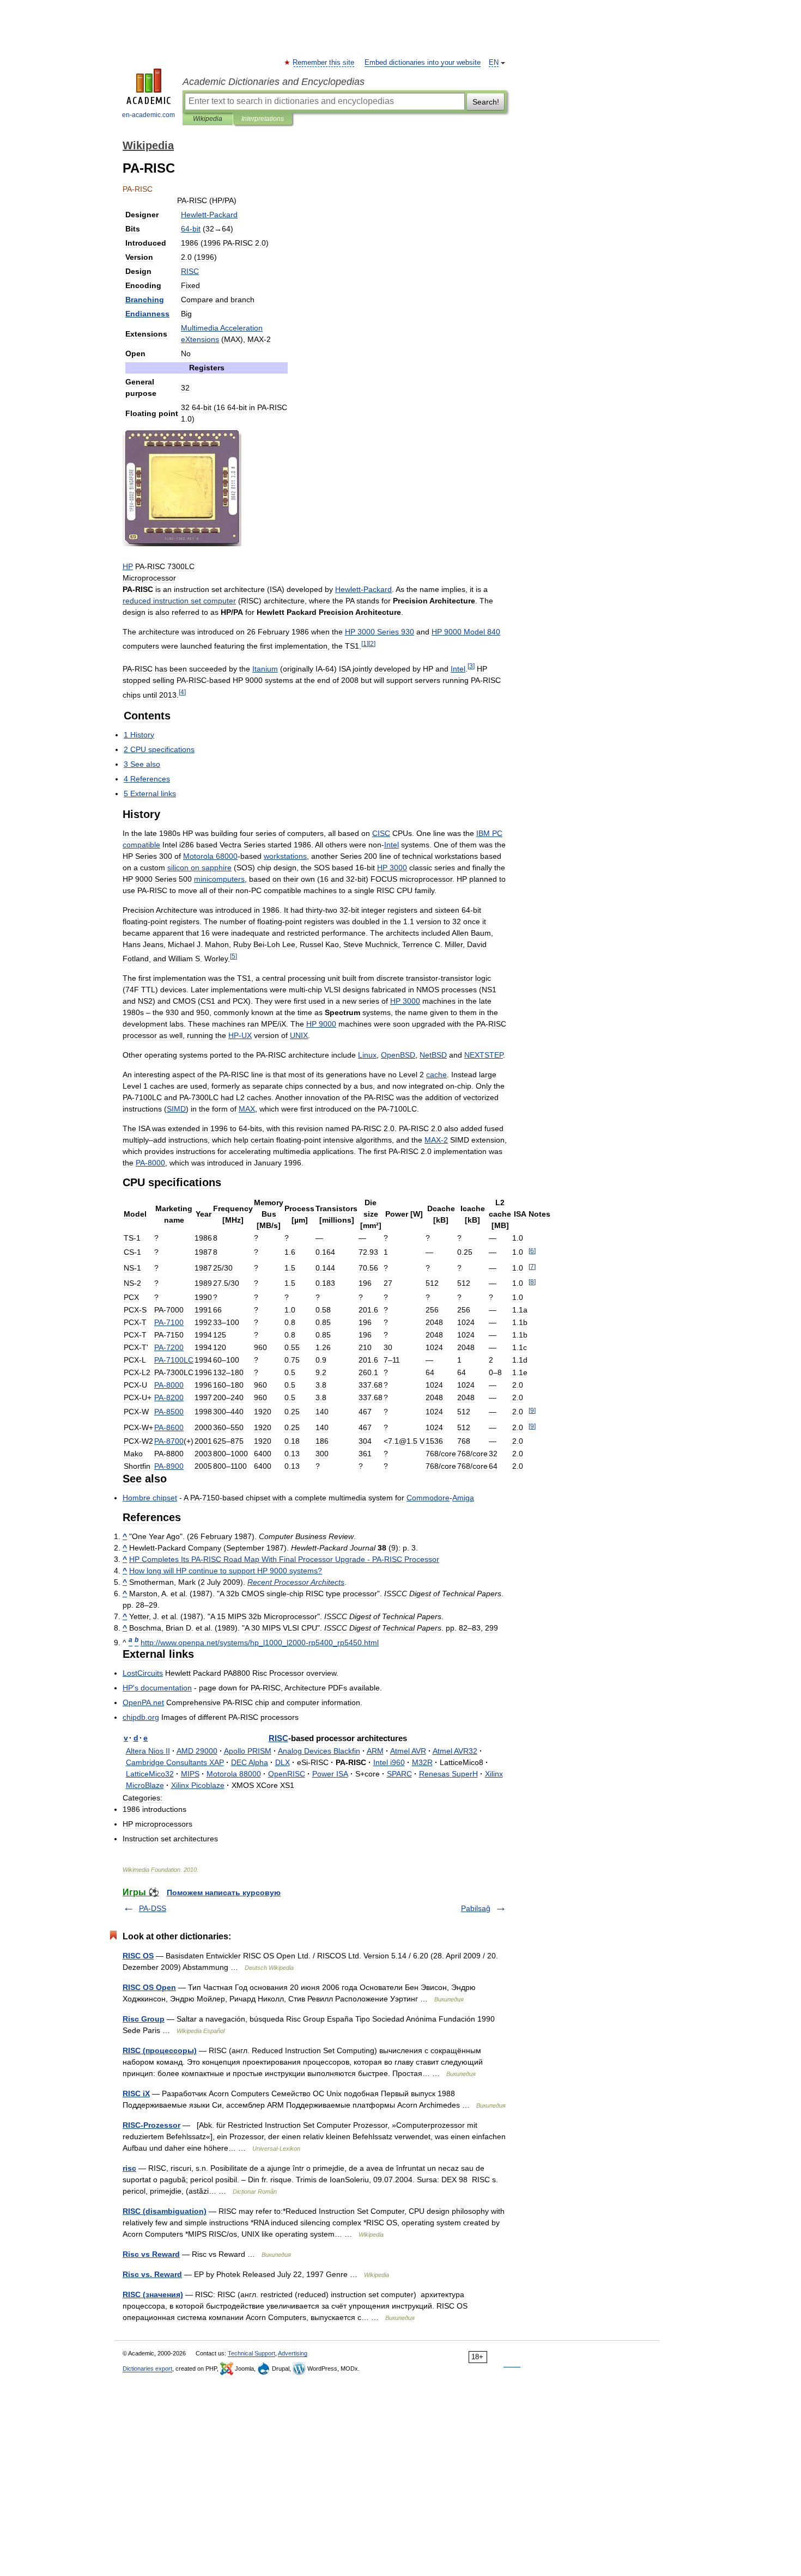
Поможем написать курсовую (224, 1893)
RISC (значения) (153, 2294)
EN (494, 63)
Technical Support (251, 2353)
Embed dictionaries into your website (423, 63)
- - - (284, 1559)
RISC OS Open (149, 1987)
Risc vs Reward (151, 2254)
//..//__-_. (260, 1643)
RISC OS (138, 1956)
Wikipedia (208, 119)
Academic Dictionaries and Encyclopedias (274, 82)
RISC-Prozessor (151, 2125)
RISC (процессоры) (160, 2050)
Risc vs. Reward (152, 2274)
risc (129, 2168)
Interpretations (263, 119)
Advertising (293, 2353)
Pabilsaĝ (476, 1908)
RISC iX (136, 2093)
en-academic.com (148, 115)
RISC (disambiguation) (165, 2211)
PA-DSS (153, 1908)
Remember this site (324, 63)
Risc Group (144, 2019)
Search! (486, 102)
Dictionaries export (147, 2369)
